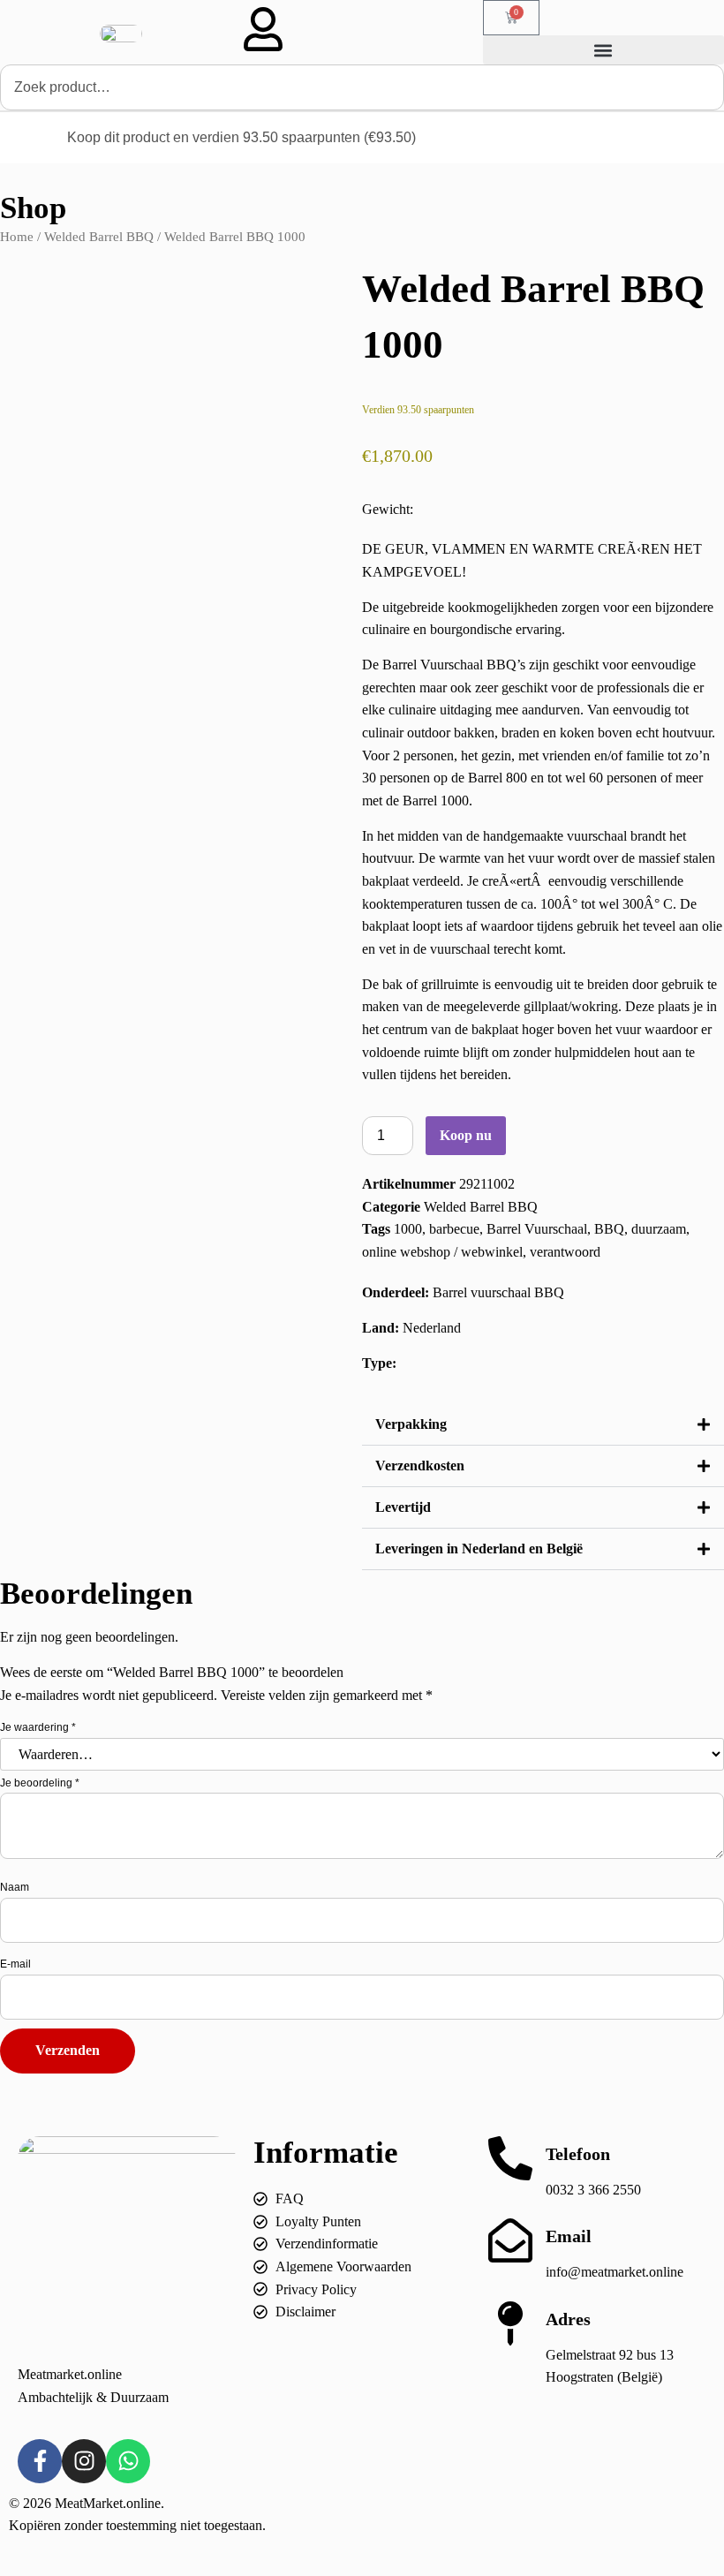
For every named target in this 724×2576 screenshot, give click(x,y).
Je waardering (38, 1727)
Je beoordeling (40, 1783)
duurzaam (659, 1229)
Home (17, 237)
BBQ (609, 1229)
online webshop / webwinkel (442, 1252)
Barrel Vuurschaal (537, 1229)
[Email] (510, 2240)
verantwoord (565, 1252)
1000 (408, 1229)
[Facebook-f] (40, 2461)
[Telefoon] (510, 2158)
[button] (603, 50)
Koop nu (466, 1135)
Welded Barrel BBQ (99, 237)
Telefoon (578, 2154)
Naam (15, 1887)
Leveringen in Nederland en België (479, 1549)
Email (569, 2236)
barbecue (454, 1229)
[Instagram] (84, 2461)
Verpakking (411, 1424)
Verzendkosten (420, 1466)
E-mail (15, 1964)
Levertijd (403, 1507)
